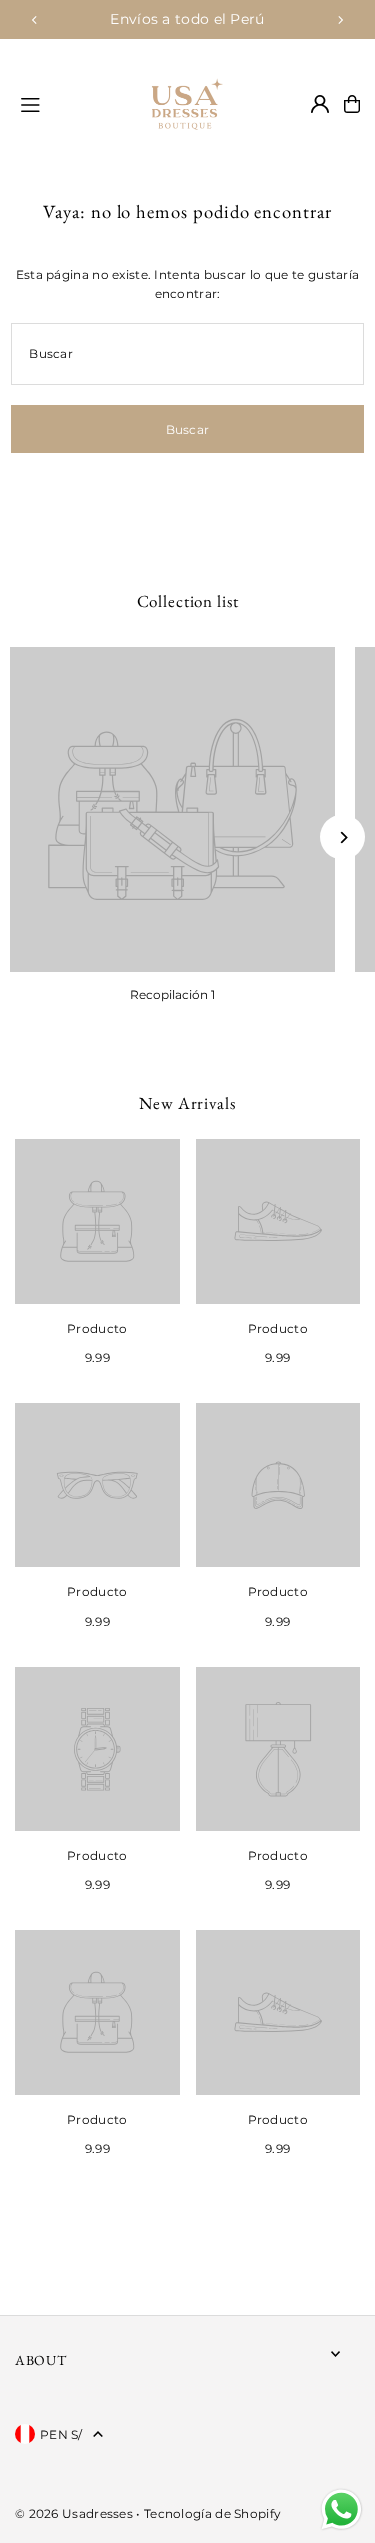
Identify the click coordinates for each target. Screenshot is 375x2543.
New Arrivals (187, 1103)
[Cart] (352, 104)
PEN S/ (61, 2434)
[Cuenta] (320, 104)
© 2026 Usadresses (74, 2513)
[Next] (340, 20)
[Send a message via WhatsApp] (341, 2509)
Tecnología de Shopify (212, 2513)
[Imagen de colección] (172, 809)
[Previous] (35, 20)
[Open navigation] (64, 103)
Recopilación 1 (172, 994)
